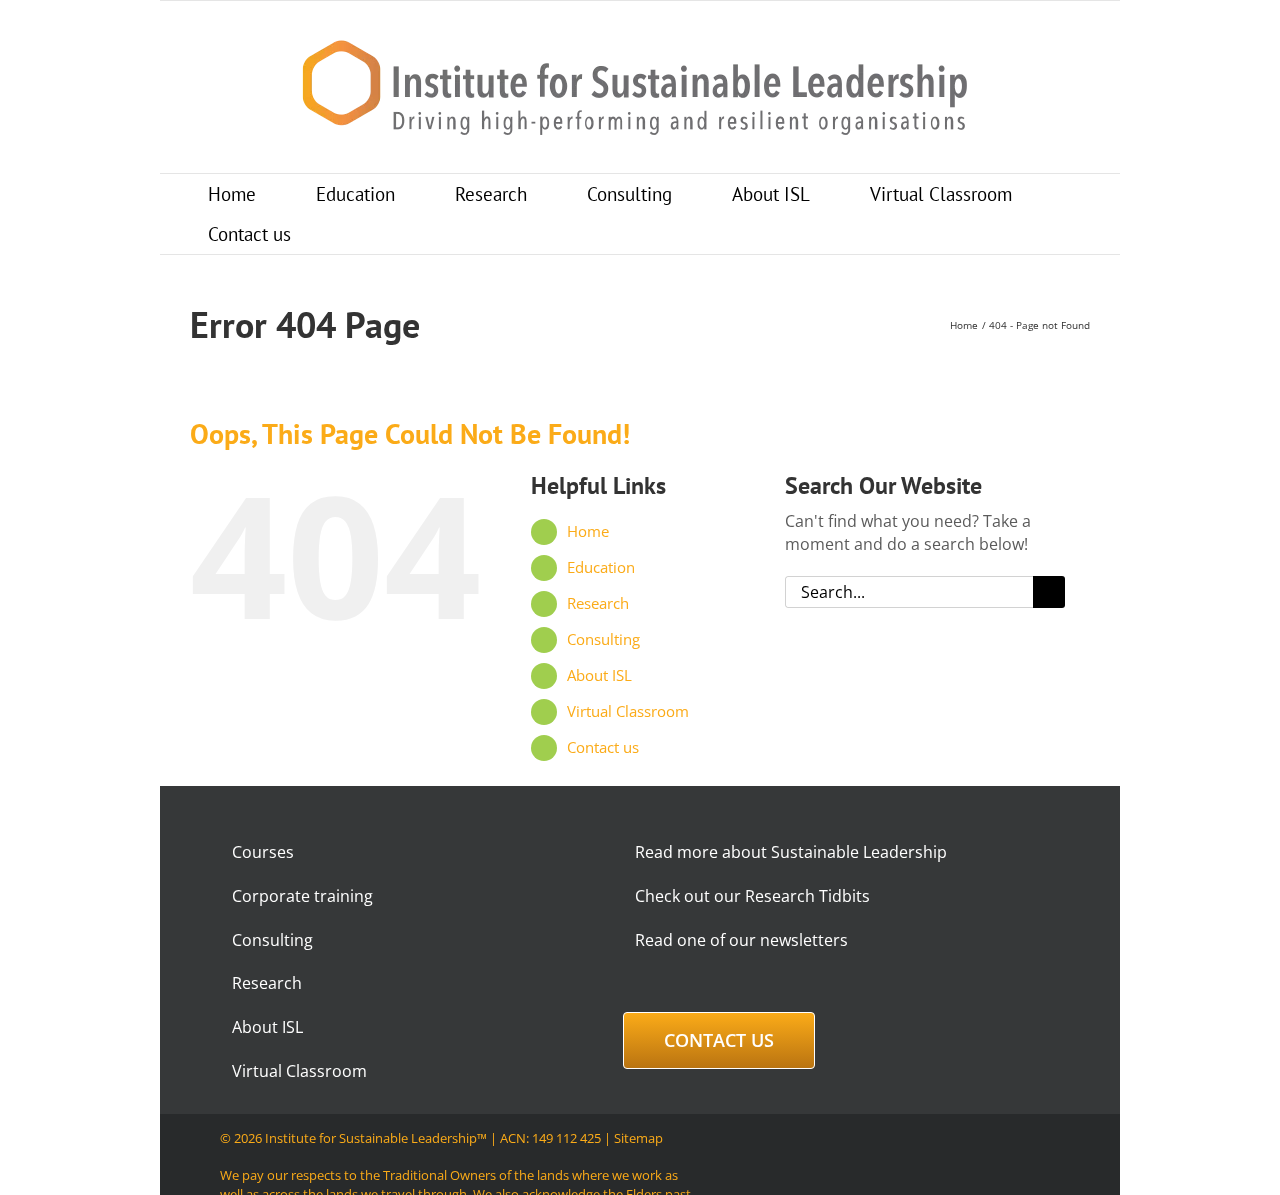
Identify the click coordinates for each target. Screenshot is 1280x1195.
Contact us (603, 747)
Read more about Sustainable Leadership (791, 852)
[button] (358, 234)
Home (588, 531)
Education (601, 567)
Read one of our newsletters (741, 940)
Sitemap (638, 1138)
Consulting (603, 639)
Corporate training (302, 896)
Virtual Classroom (628, 711)
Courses (263, 852)
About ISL (599, 675)
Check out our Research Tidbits (752, 896)
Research (598, 603)
